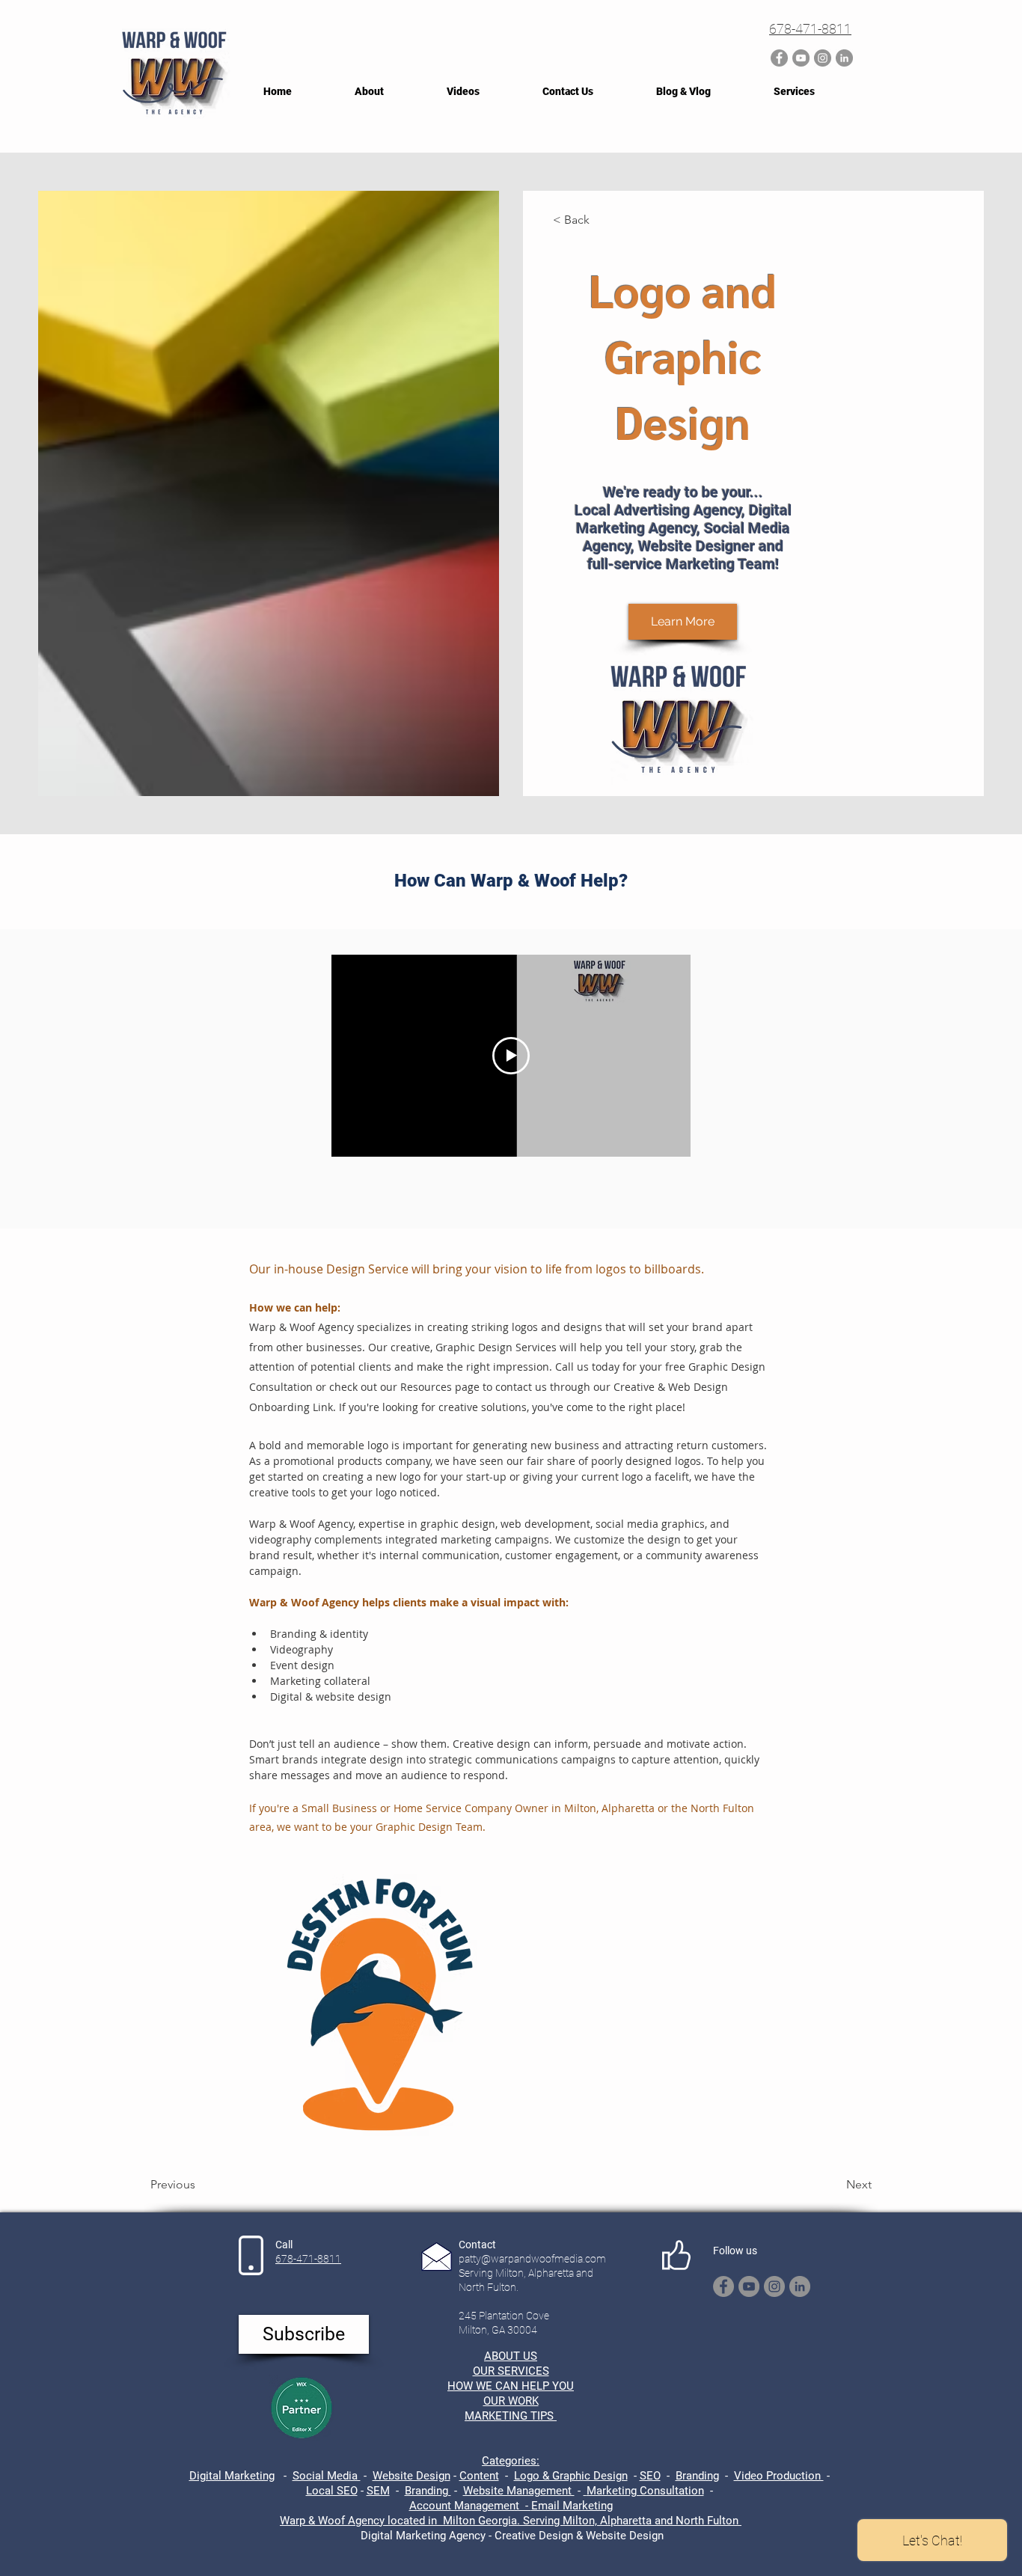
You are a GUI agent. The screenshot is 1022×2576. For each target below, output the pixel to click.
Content (479, 2476)
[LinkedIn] (844, 58)
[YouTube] (801, 58)
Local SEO (332, 2491)
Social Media (327, 2476)
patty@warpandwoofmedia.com (532, 2259)
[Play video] (511, 1056)
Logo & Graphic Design (571, 2476)
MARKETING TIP (506, 2416)
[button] (304, 2334)
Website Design (411, 2476)
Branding (697, 2476)
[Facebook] (779, 58)
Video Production (779, 2476)
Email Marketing (572, 2506)
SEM (378, 2491)
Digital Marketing (232, 2476)
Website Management (519, 2491)
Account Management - (470, 2506)
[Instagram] (823, 58)
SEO (650, 2476)
